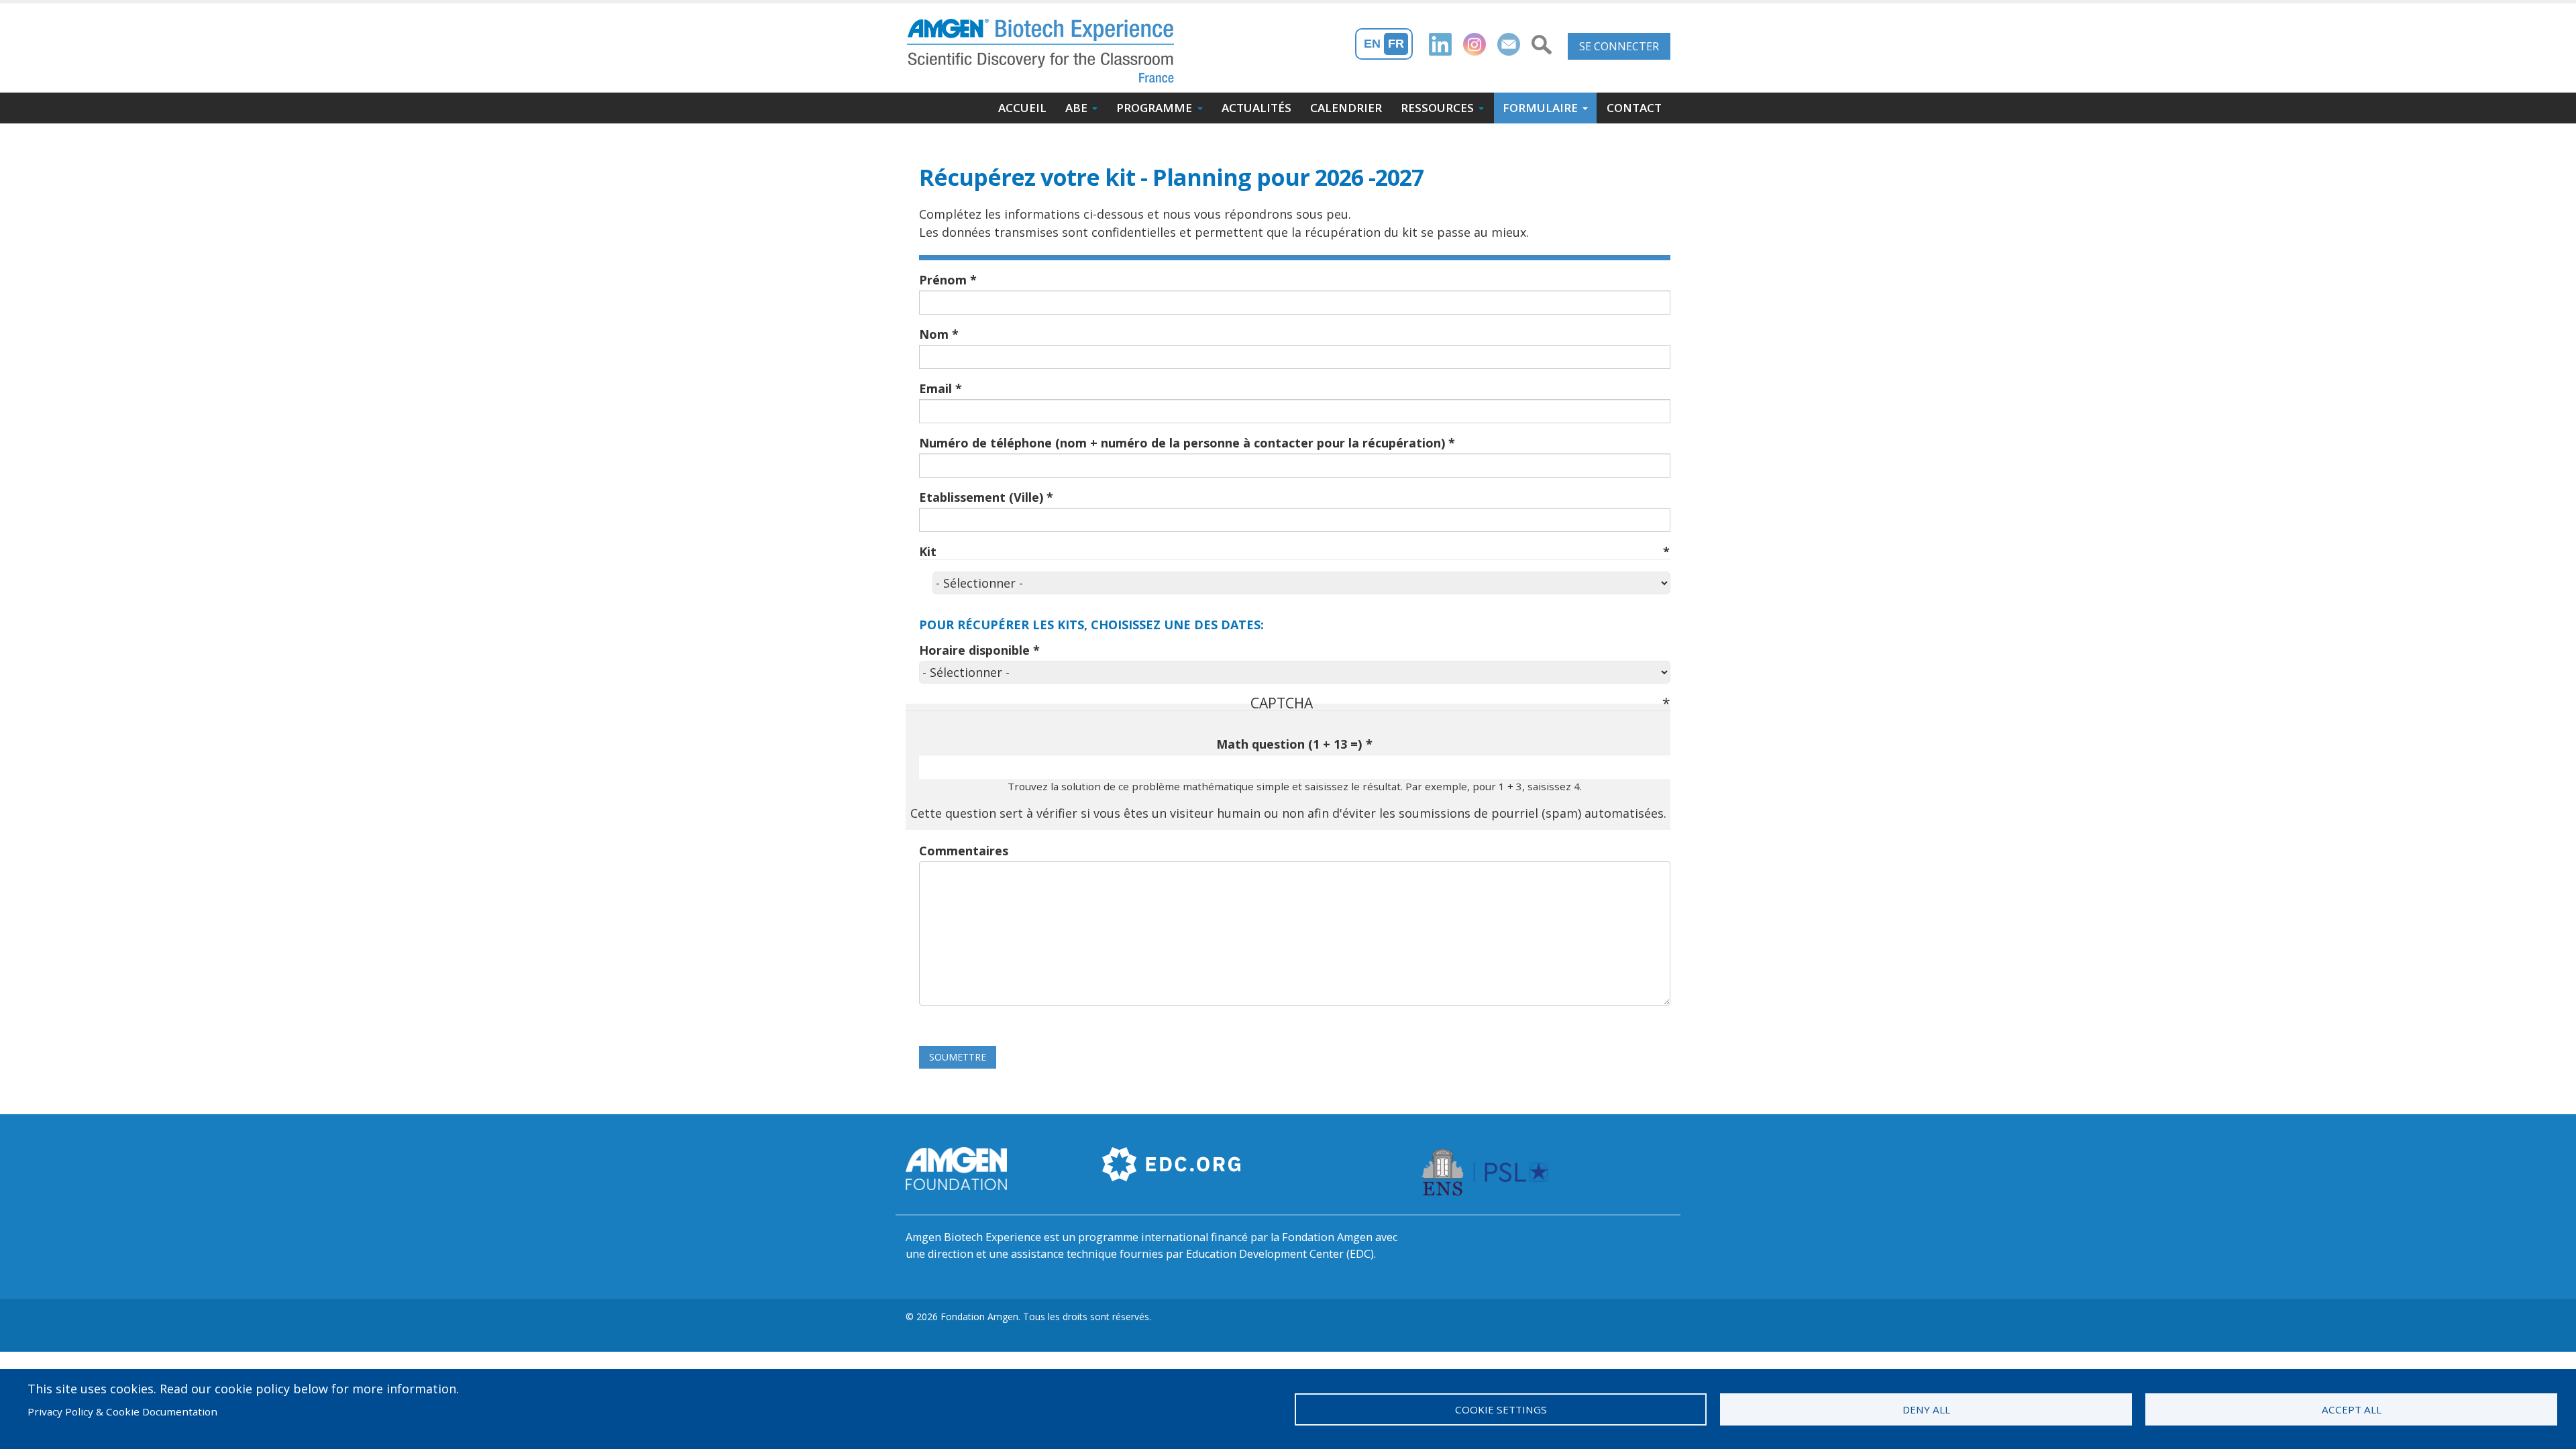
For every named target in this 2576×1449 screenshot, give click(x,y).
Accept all (2352, 1409)
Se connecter (1619, 46)
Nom (934, 334)
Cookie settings (1501, 1409)
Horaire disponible (974, 650)
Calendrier (1346, 108)
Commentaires (964, 851)
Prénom (943, 280)
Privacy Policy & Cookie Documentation (122, 1411)
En (1372, 44)
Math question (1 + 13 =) (1289, 744)
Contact (1634, 108)
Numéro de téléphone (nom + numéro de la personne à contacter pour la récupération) (1182, 443)
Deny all (1926, 1409)
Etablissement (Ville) (981, 497)
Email (935, 388)
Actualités (1256, 108)
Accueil (1022, 108)
